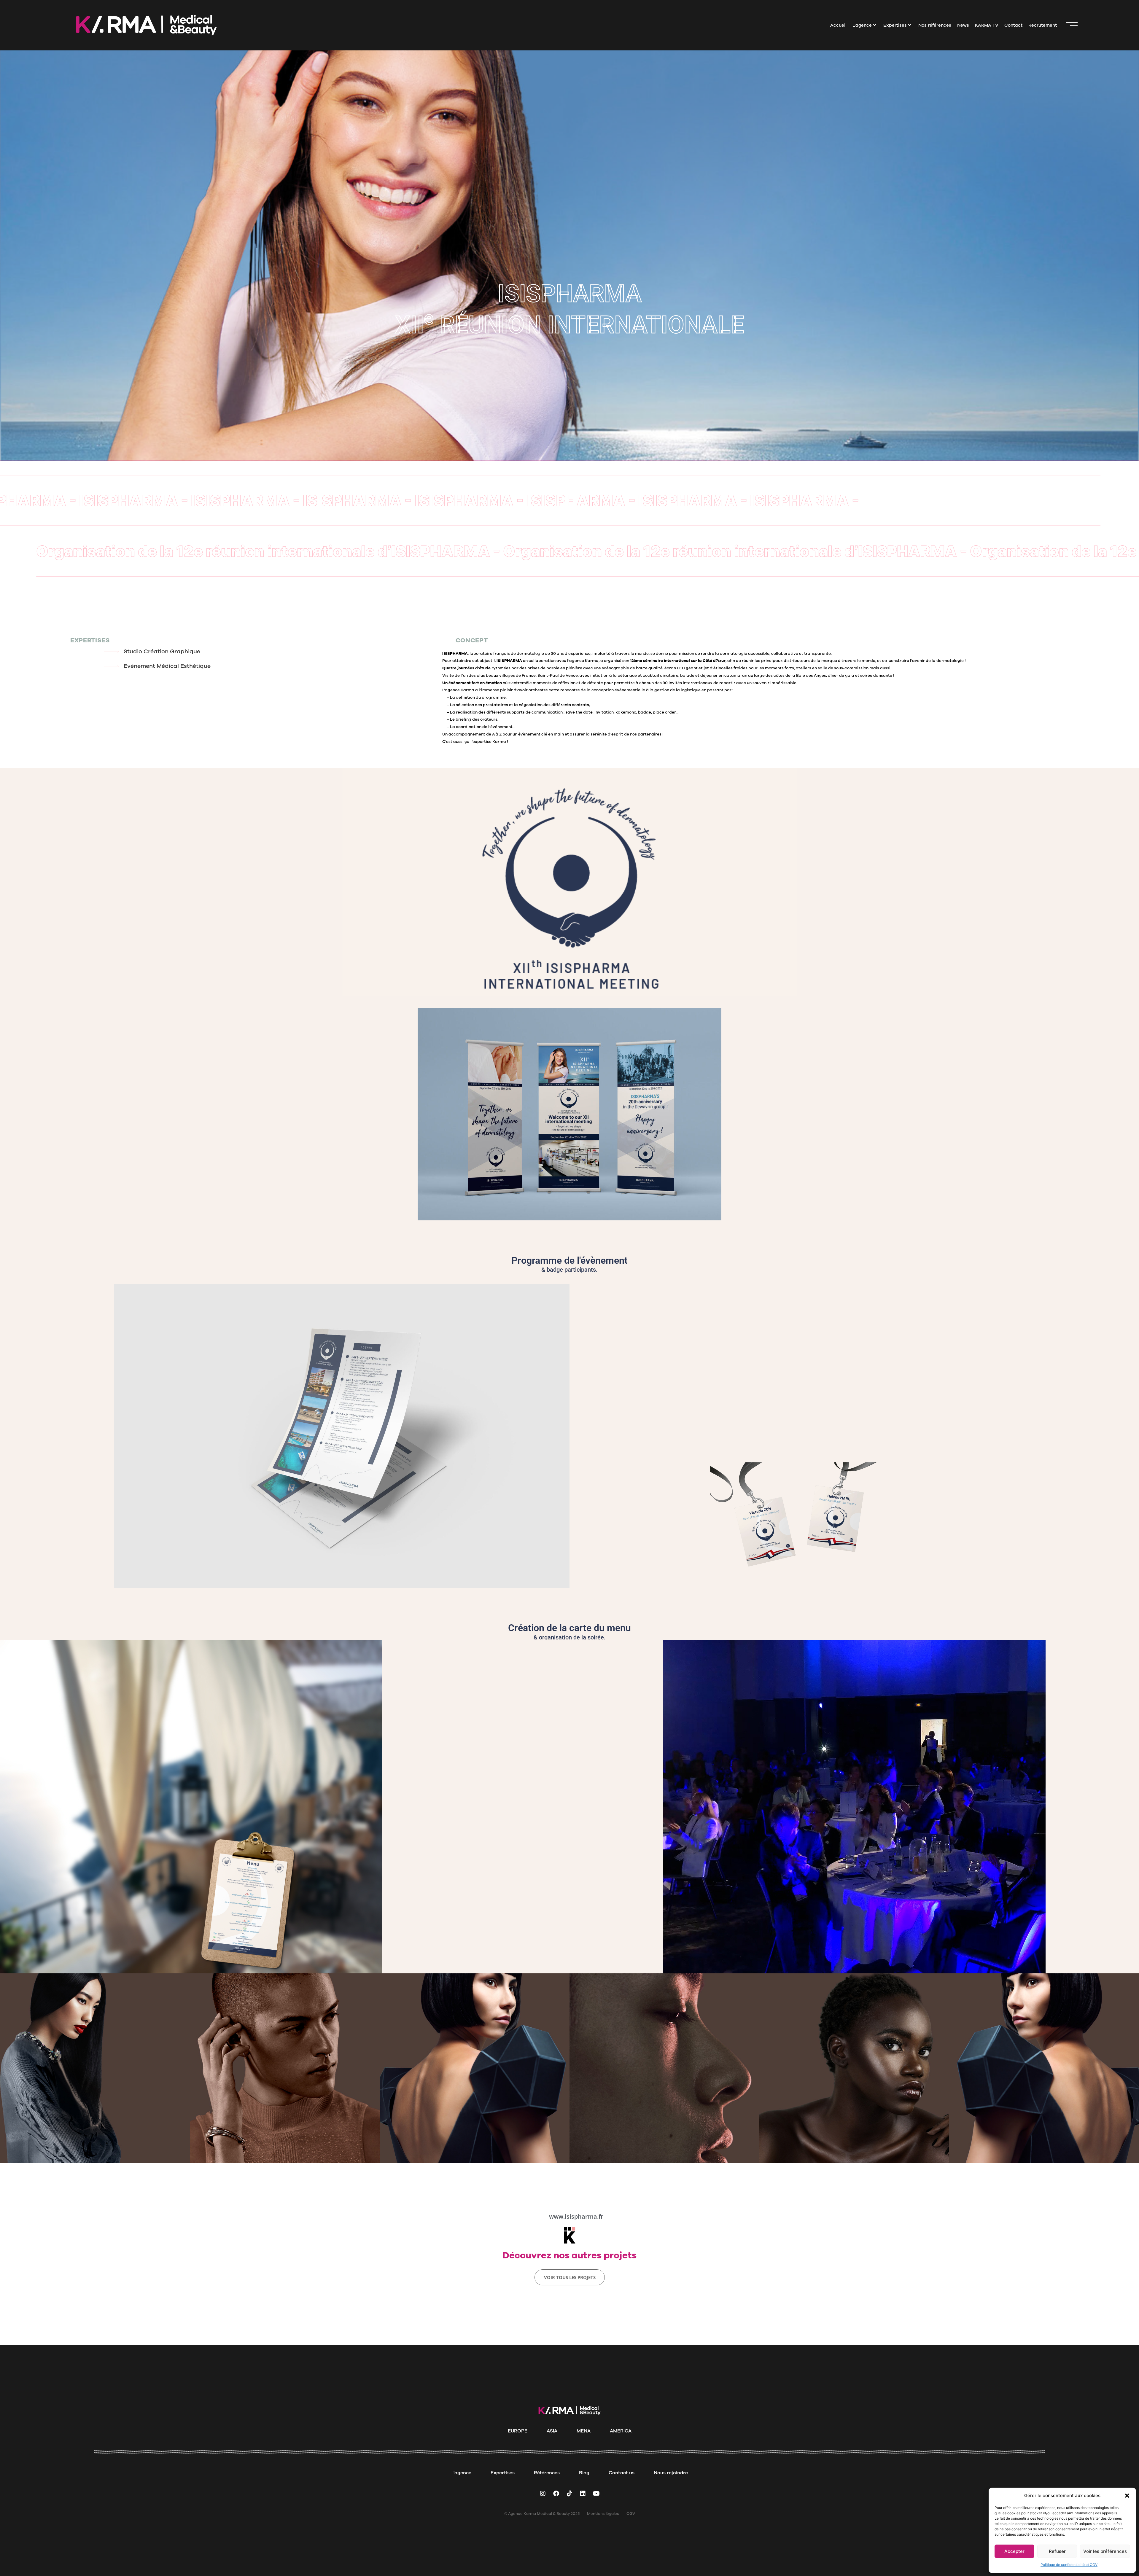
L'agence (461, 2473)
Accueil (838, 25)
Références (547, 2473)
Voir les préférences (1105, 2551)
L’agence (862, 25)
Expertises (895, 25)
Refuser (1057, 2551)
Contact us (622, 2473)
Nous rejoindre (671, 2473)
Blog (584, 2473)
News (963, 25)
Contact (1013, 25)
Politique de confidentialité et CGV (1069, 2565)
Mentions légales (603, 2514)
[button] (1127, 2496)
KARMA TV (987, 25)
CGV (631, 2514)
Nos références (935, 25)
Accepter (1014, 2551)
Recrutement (1043, 25)
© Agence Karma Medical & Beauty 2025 (542, 2514)
